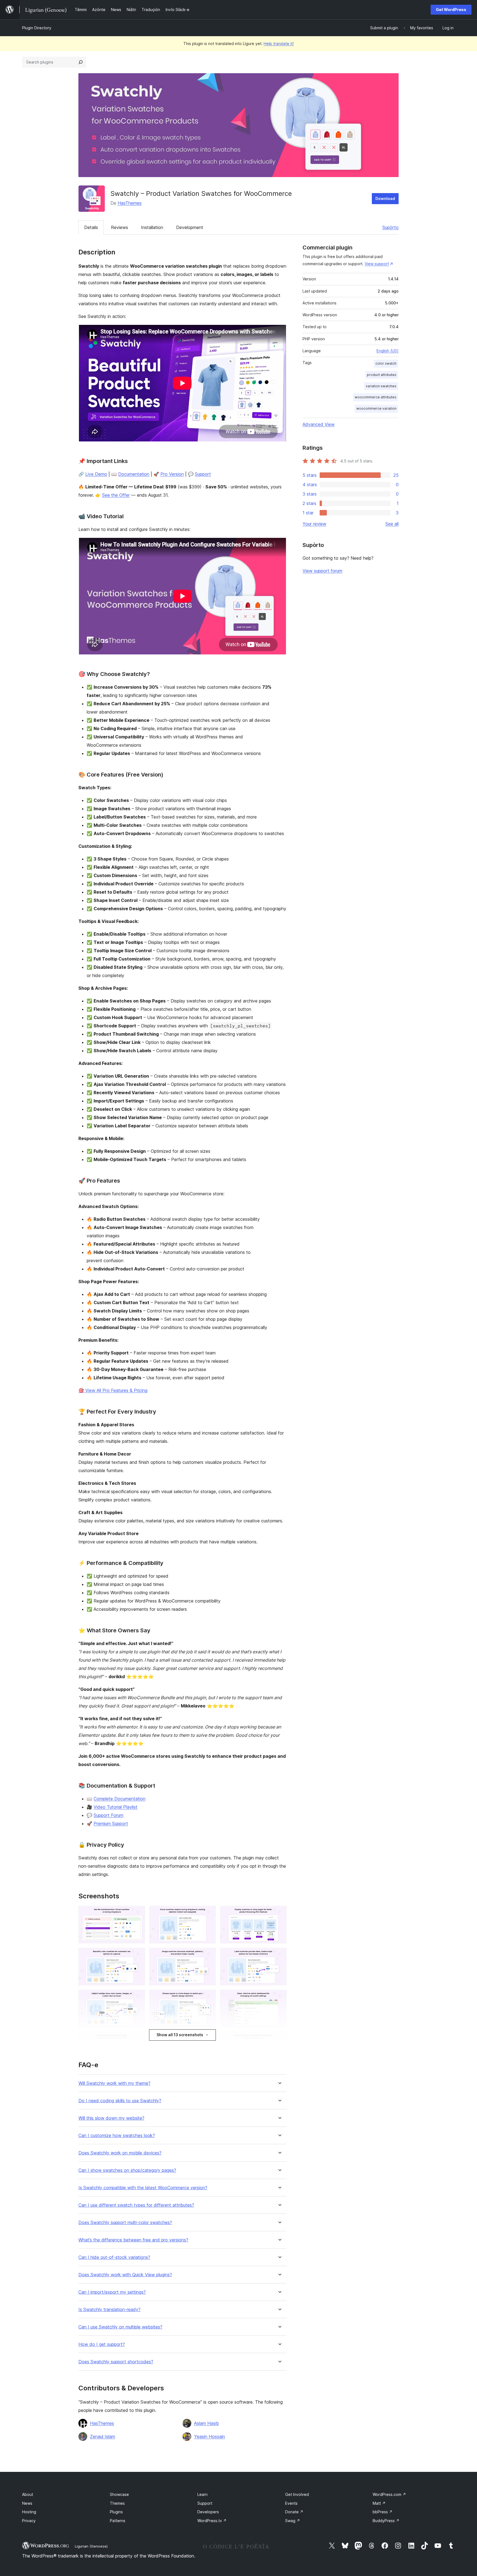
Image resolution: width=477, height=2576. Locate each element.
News (27, 2503)
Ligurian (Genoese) (91, 2546)
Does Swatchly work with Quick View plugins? (125, 2275)
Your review (314, 524)
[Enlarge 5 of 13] (208, 1955)
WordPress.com (389, 2494)
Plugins (116, 2512)
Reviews (120, 227)
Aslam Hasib (206, 2423)
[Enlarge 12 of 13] (279, 2039)
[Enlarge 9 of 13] (279, 1997)
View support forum (322, 571)
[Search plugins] (81, 62)
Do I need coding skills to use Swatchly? (120, 2101)
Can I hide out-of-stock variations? (114, 2257)
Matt (379, 2503)
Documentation (134, 474)
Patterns (118, 2521)
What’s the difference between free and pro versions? (133, 2240)
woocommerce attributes (376, 397)
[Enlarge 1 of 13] (137, 1913)
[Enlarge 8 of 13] (208, 1997)
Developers (208, 2512)
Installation (152, 227)
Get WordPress (451, 10)
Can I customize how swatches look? (117, 2136)
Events (291, 2503)
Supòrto (390, 227)
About (28, 2494)
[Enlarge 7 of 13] (137, 1997)
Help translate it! (279, 44)
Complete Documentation (120, 1799)
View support (377, 264)
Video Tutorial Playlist (116, 1807)
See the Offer (116, 495)
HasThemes (130, 203)
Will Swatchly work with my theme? (114, 2083)
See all (392, 524)
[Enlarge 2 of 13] (208, 1913)
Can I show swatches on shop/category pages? (127, 2170)
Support (203, 474)
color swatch (386, 363)
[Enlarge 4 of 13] (137, 1955)
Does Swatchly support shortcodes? (116, 2362)
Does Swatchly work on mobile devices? (120, 2153)
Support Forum (108, 1815)
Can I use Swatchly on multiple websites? (120, 2327)
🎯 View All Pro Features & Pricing (113, 1390)
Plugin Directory (37, 28)
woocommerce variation (376, 408)
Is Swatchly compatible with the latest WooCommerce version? (143, 2188)
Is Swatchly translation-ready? (109, 2310)
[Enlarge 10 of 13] (137, 2039)
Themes (117, 2503)
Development (190, 227)
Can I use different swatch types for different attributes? (136, 2205)
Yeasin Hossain (210, 2436)
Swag (293, 2521)
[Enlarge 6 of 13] (279, 1955)
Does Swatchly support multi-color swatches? (125, 2223)
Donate (294, 2512)
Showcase (119, 2494)
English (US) (388, 351)
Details (91, 227)
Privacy (29, 2521)
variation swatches (381, 386)
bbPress (383, 2512)
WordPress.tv (212, 2521)
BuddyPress (386, 2521)
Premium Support (111, 1824)
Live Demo (96, 474)
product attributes (382, 375)
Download (385, 198)
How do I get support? (102, 2344)
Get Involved (297, 2494)
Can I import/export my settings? (112, 2292)
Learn (202, 2494)
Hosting (29, 2512)
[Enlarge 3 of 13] (279, 1913)
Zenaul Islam (103, 2436)
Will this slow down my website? (111, 2118)
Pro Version (172, 474)
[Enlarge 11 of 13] (208, 2039)
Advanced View (319, 424)
